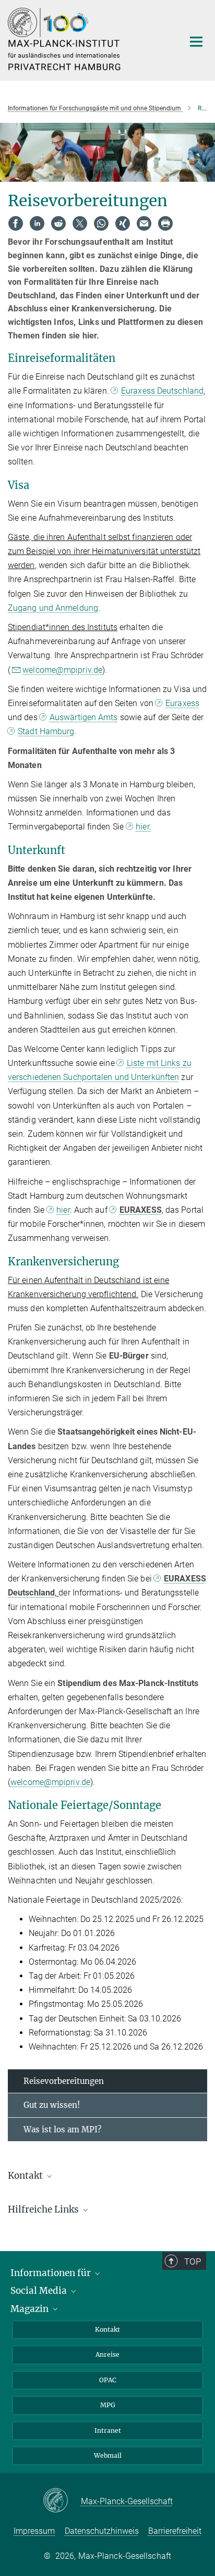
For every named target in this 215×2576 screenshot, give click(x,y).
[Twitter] (80, 223)
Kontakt (107, 2329)
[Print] (165, 223)
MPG (108, 2405)
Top (193, 2261)
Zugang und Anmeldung (53, 608)
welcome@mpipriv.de (62, 670)
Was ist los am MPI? (62, 2129)
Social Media (40, 2291)
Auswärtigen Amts (84, 717)
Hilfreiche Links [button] (44, 2209)
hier (63, 1210)
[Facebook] (16, 223)
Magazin (31, 2309)
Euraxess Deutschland (162, 391)
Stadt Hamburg (46, 731)
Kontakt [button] (26, 2176)
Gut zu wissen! (52, 2105)
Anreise (107, 2354)
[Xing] (123, 223)
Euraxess (182, 703)
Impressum (34, 2531)
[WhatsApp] (101, 223)
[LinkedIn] (37, 223)
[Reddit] (58, 223)
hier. (144, 827)
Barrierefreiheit (175, 2531)
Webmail (108, 2455)
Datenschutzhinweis (102, 2531)
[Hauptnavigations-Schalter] (196, 42)
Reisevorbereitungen (64, 2081)
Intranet (108, 2430)
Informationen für (52, 2273)
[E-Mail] (144, 223)
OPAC (108, 2380)
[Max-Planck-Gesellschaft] (62, 2501)
